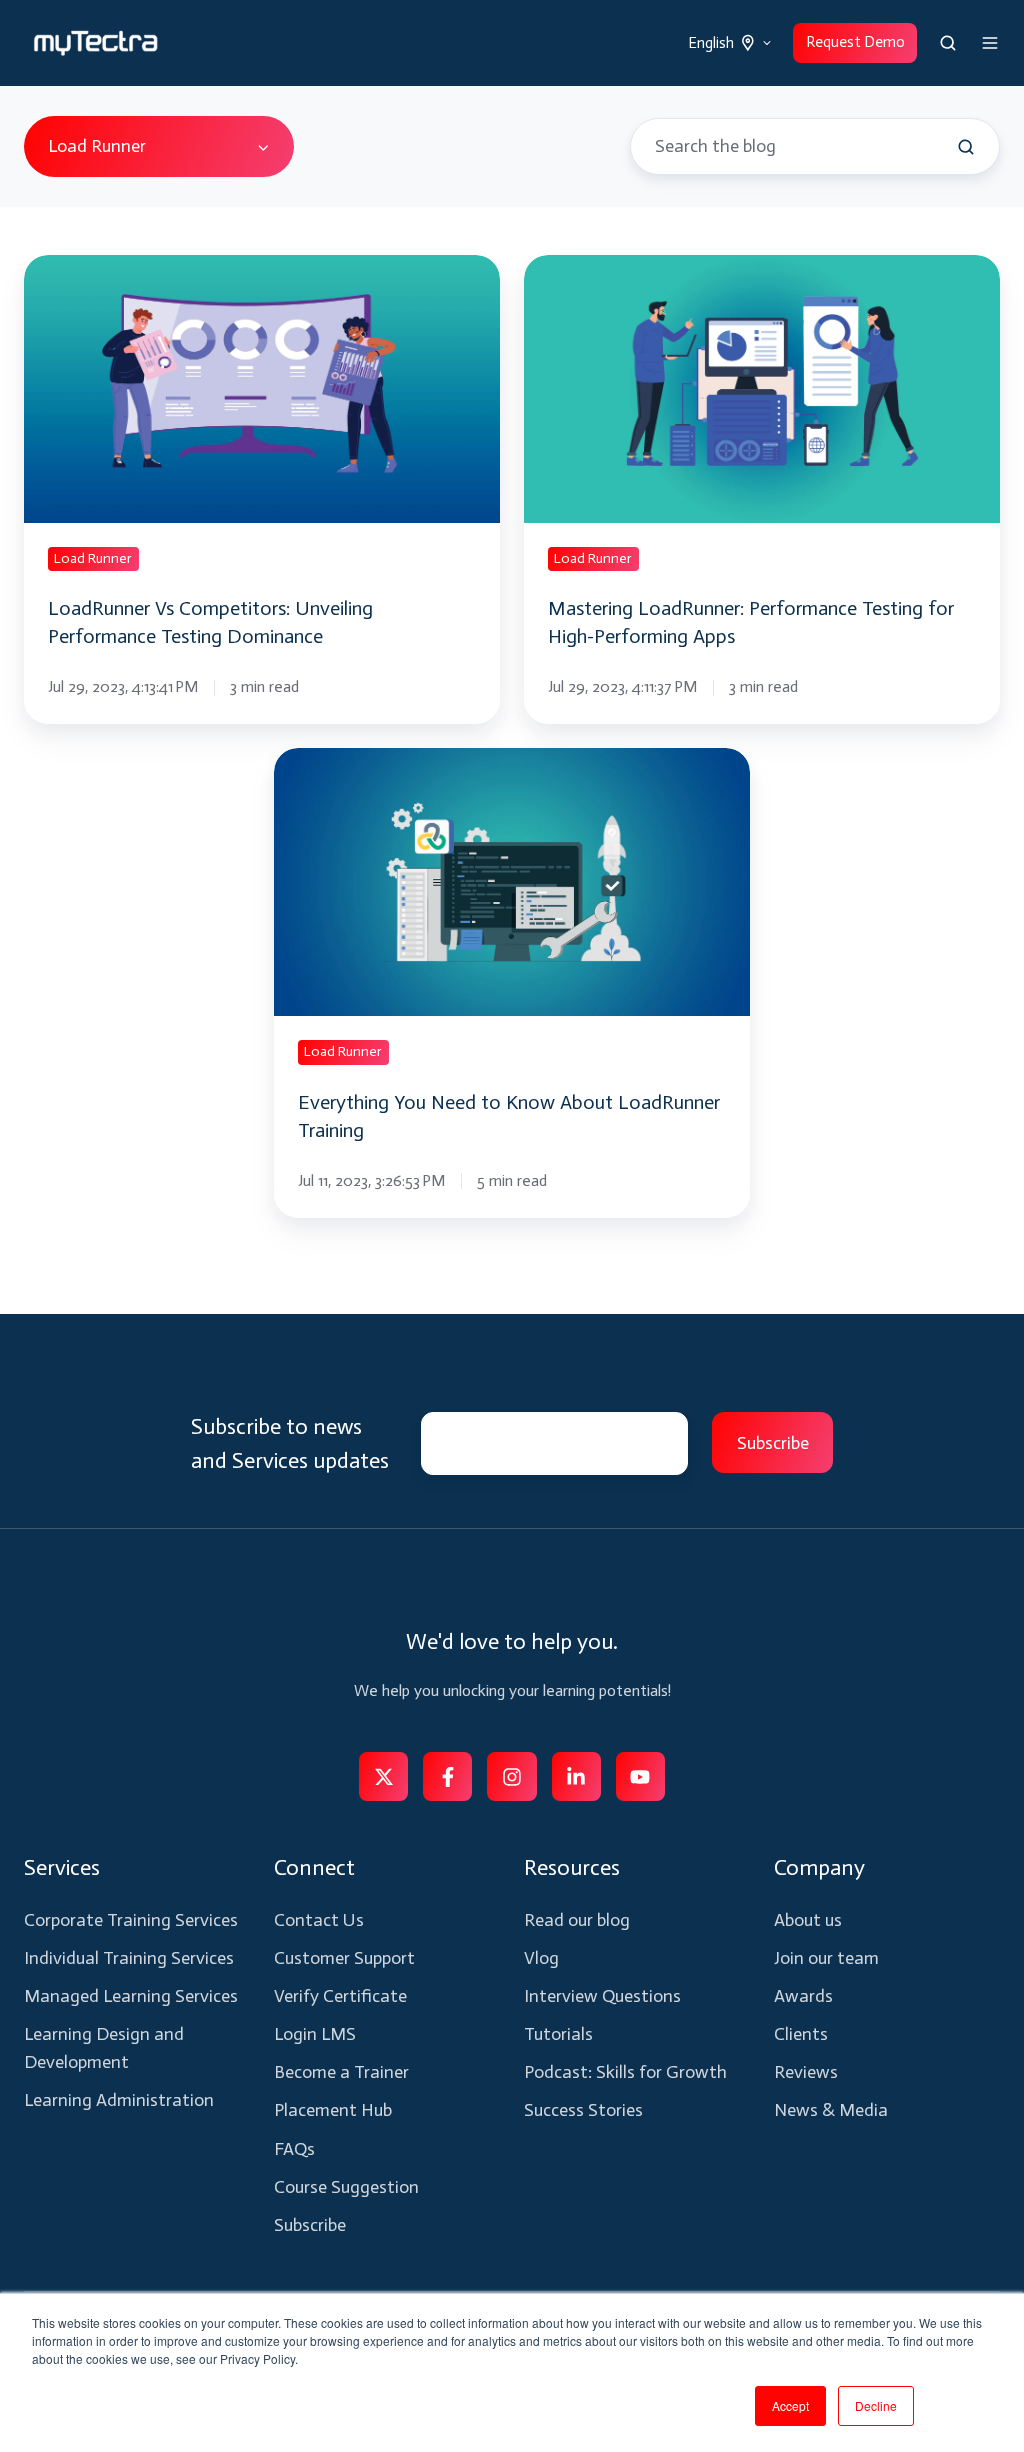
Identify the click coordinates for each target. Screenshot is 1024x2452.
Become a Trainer (341, 2072)
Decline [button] (876, 2405)
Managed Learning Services (131, 1996)
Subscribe (310, 2225)
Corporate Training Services (131, 1920)
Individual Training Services (129, 1958)
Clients (801, 2034)
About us (808, 1920)
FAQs (294, 2149)
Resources (572, 1867)
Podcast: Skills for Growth (625, 2072)
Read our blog (577, 1920)
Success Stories (583, 2110)
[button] (948, 43)
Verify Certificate (340, 1996)
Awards (803, 1996)
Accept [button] (790, 2405)
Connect (314, 1867)
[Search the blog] (966, 147)
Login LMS (315, 2034)
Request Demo (855, 42)
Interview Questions (602, 1996)
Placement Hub (333, 2110)
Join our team (826, 1958)
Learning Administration (119, 2100)
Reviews (806, 2072)
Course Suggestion (346, 2187)
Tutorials (558, 2034)
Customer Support (344, 1958)
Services (62, 1867)
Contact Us (319, 1920)
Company (819, 1867)
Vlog (541, 1958)
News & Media (831, 2110)
